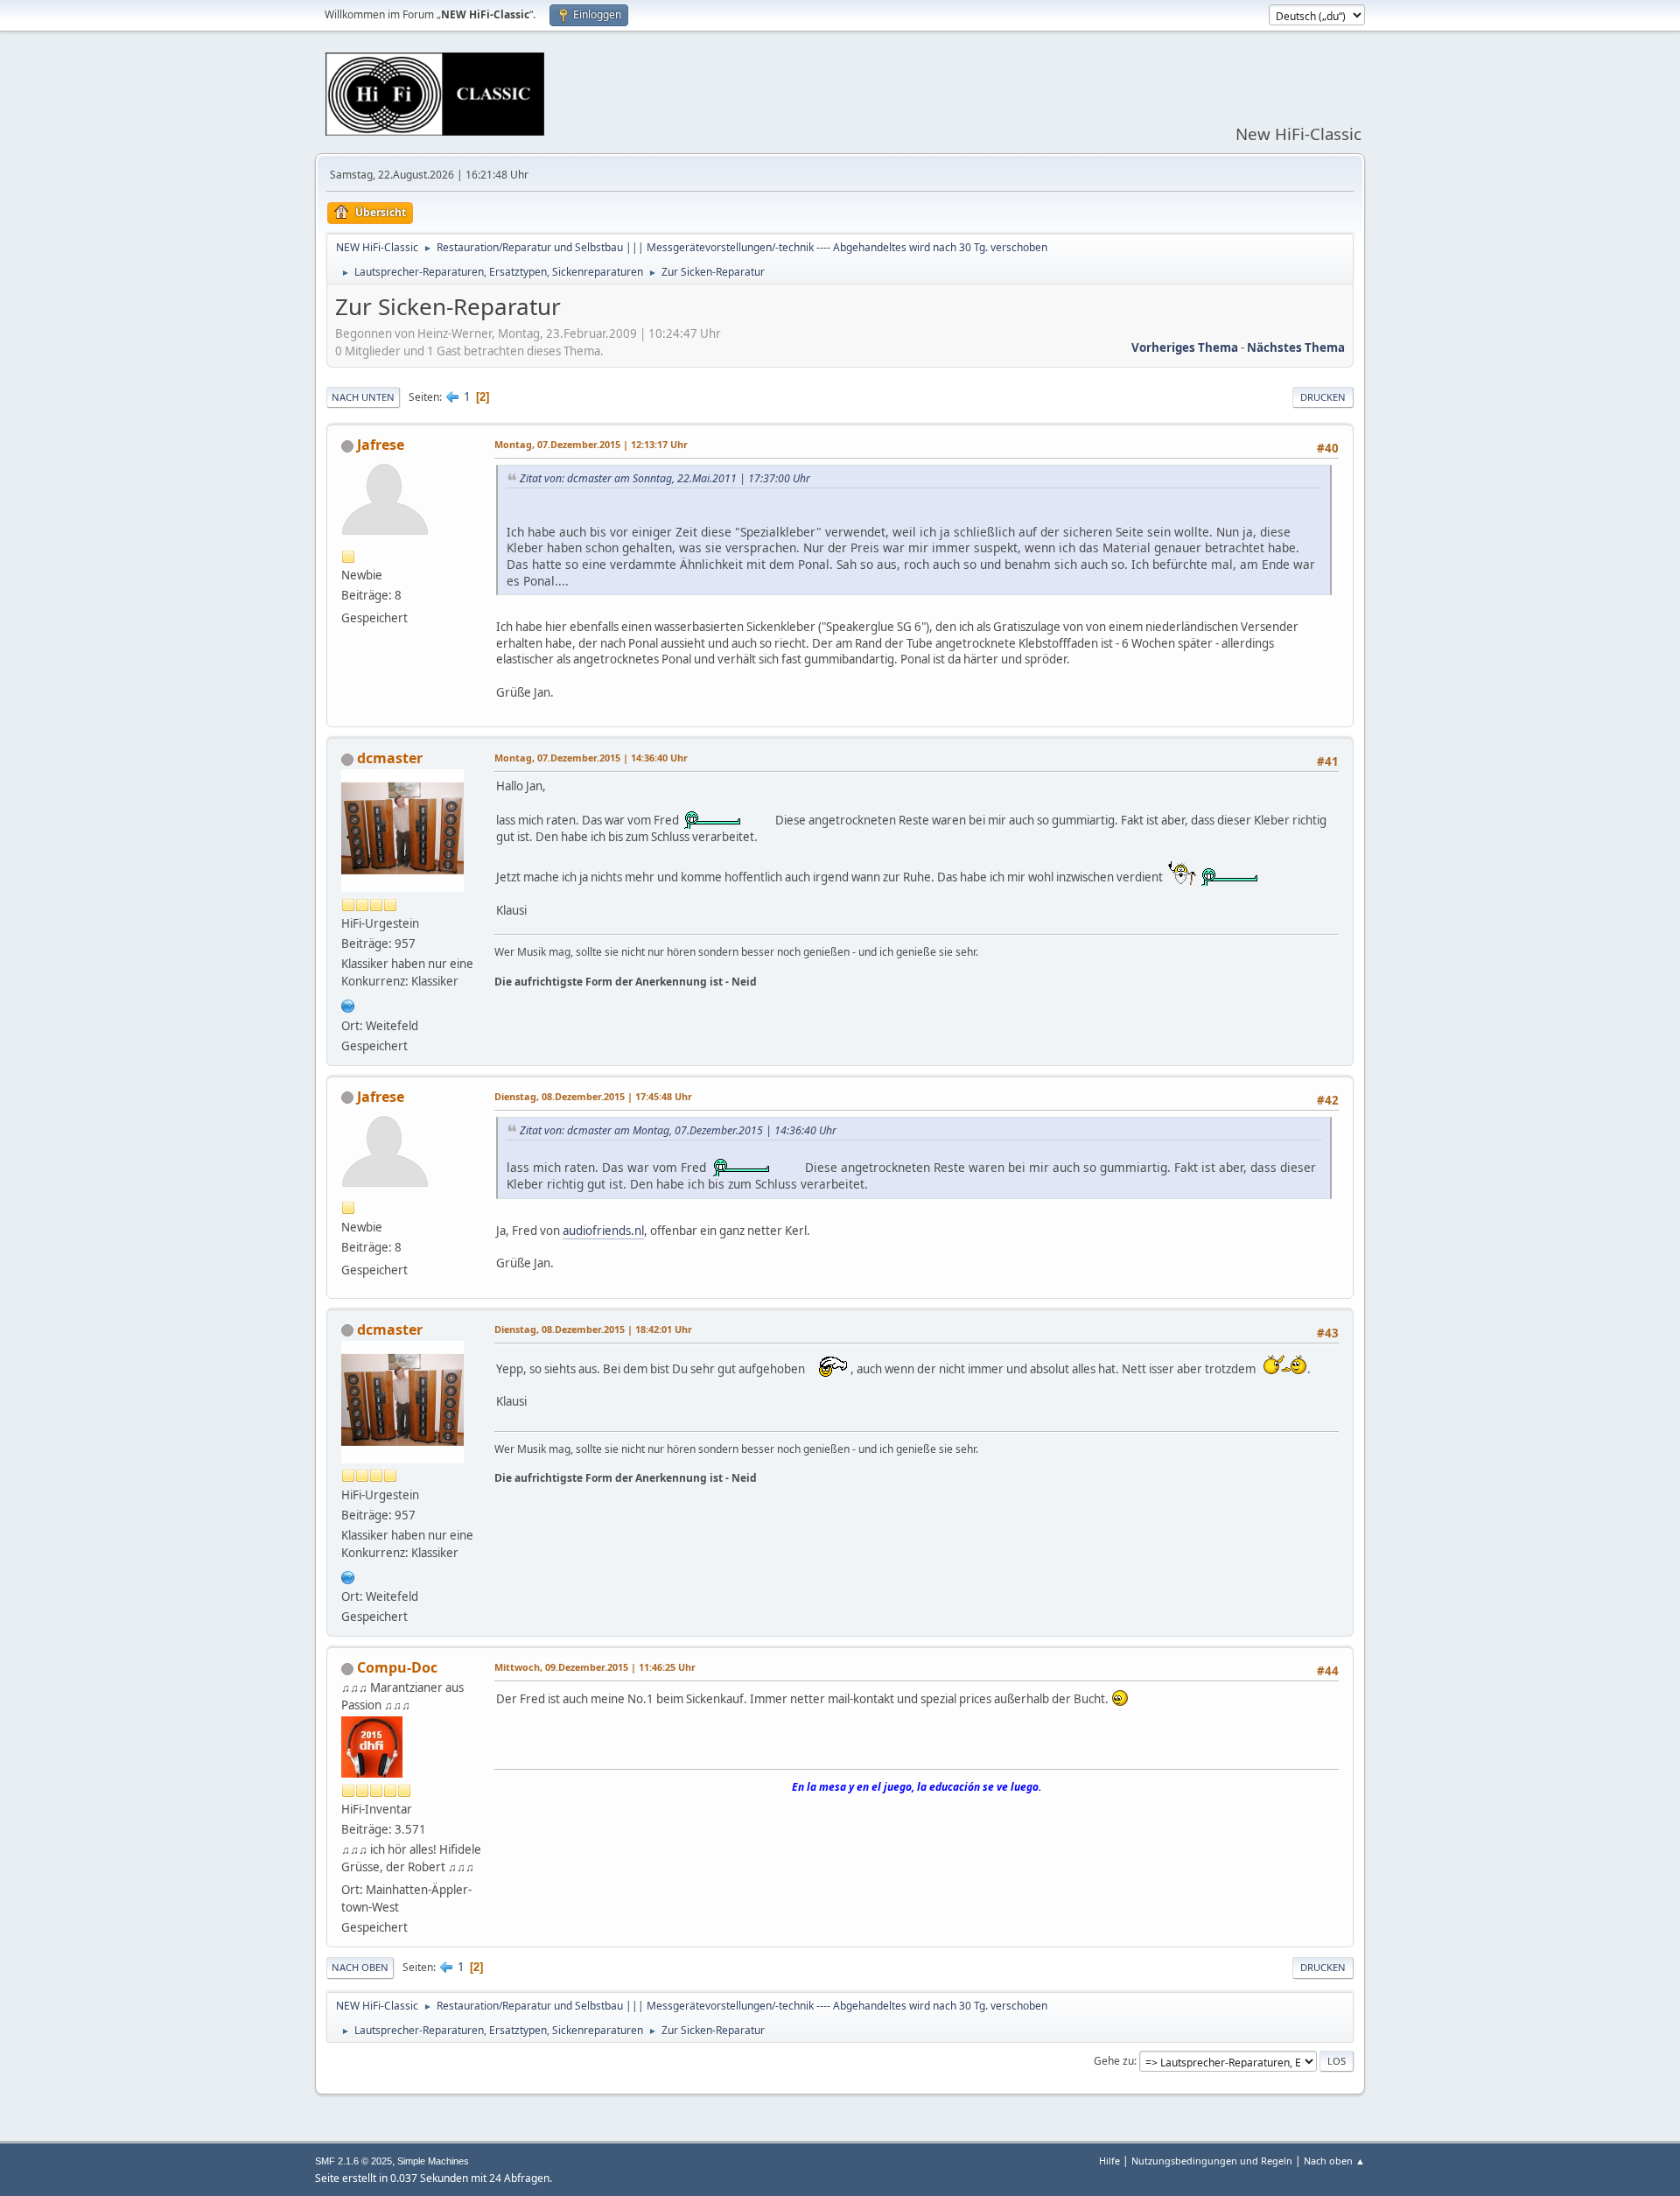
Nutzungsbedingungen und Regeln (1212, 2161)
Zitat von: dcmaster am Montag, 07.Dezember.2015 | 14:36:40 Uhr (678, 1130)
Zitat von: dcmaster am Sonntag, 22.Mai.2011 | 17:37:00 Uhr (665, 478)
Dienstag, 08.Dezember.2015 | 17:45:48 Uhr (593, 1096)
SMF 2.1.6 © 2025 (353, 2161)
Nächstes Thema (1296, 347)
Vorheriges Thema (1185, 347)
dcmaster (390, 758)
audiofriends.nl (603, 1231)
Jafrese (381, 445)
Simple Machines (433, 2161)
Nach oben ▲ (1334, 2161)
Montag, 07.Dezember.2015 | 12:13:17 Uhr (591, 444)
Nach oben (360, 1967)
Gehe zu (1114, 2061)
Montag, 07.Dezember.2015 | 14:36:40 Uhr (591, 758)
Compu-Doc (397, 1667)
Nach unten (363, 397)
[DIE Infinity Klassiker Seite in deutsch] (348, 1004)
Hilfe (1109, 2161)
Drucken (1323, 397)
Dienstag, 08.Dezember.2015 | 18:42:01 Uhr (593, 1329)
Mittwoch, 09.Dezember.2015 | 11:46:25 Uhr (595, 1667)
